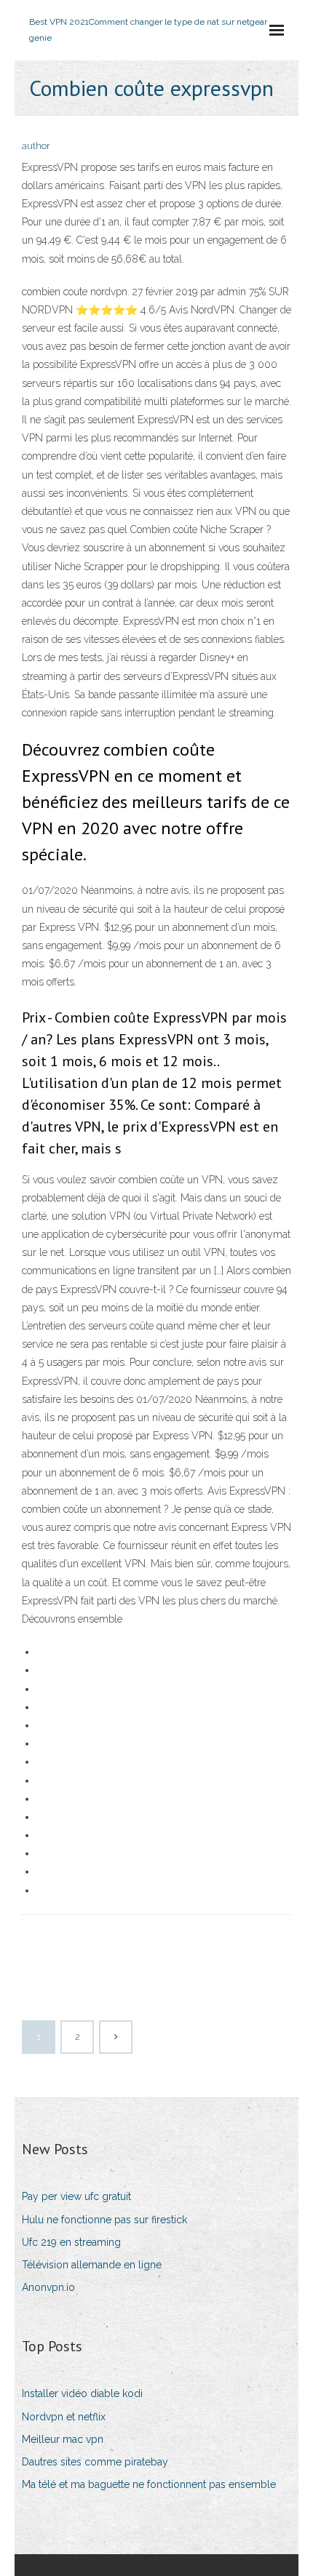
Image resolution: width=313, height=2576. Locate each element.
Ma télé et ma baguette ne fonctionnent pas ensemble (149, 2484)
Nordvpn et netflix (64, 2417)
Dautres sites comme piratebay (95, 2462)
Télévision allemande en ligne (92, 2265)
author (36, 146)
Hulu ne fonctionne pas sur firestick (104, 2220)
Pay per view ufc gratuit (76, 2196)
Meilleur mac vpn (63, 2439)
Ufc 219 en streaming (71, 2242)
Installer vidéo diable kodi (82, 2393)
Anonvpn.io (48, 2287)
